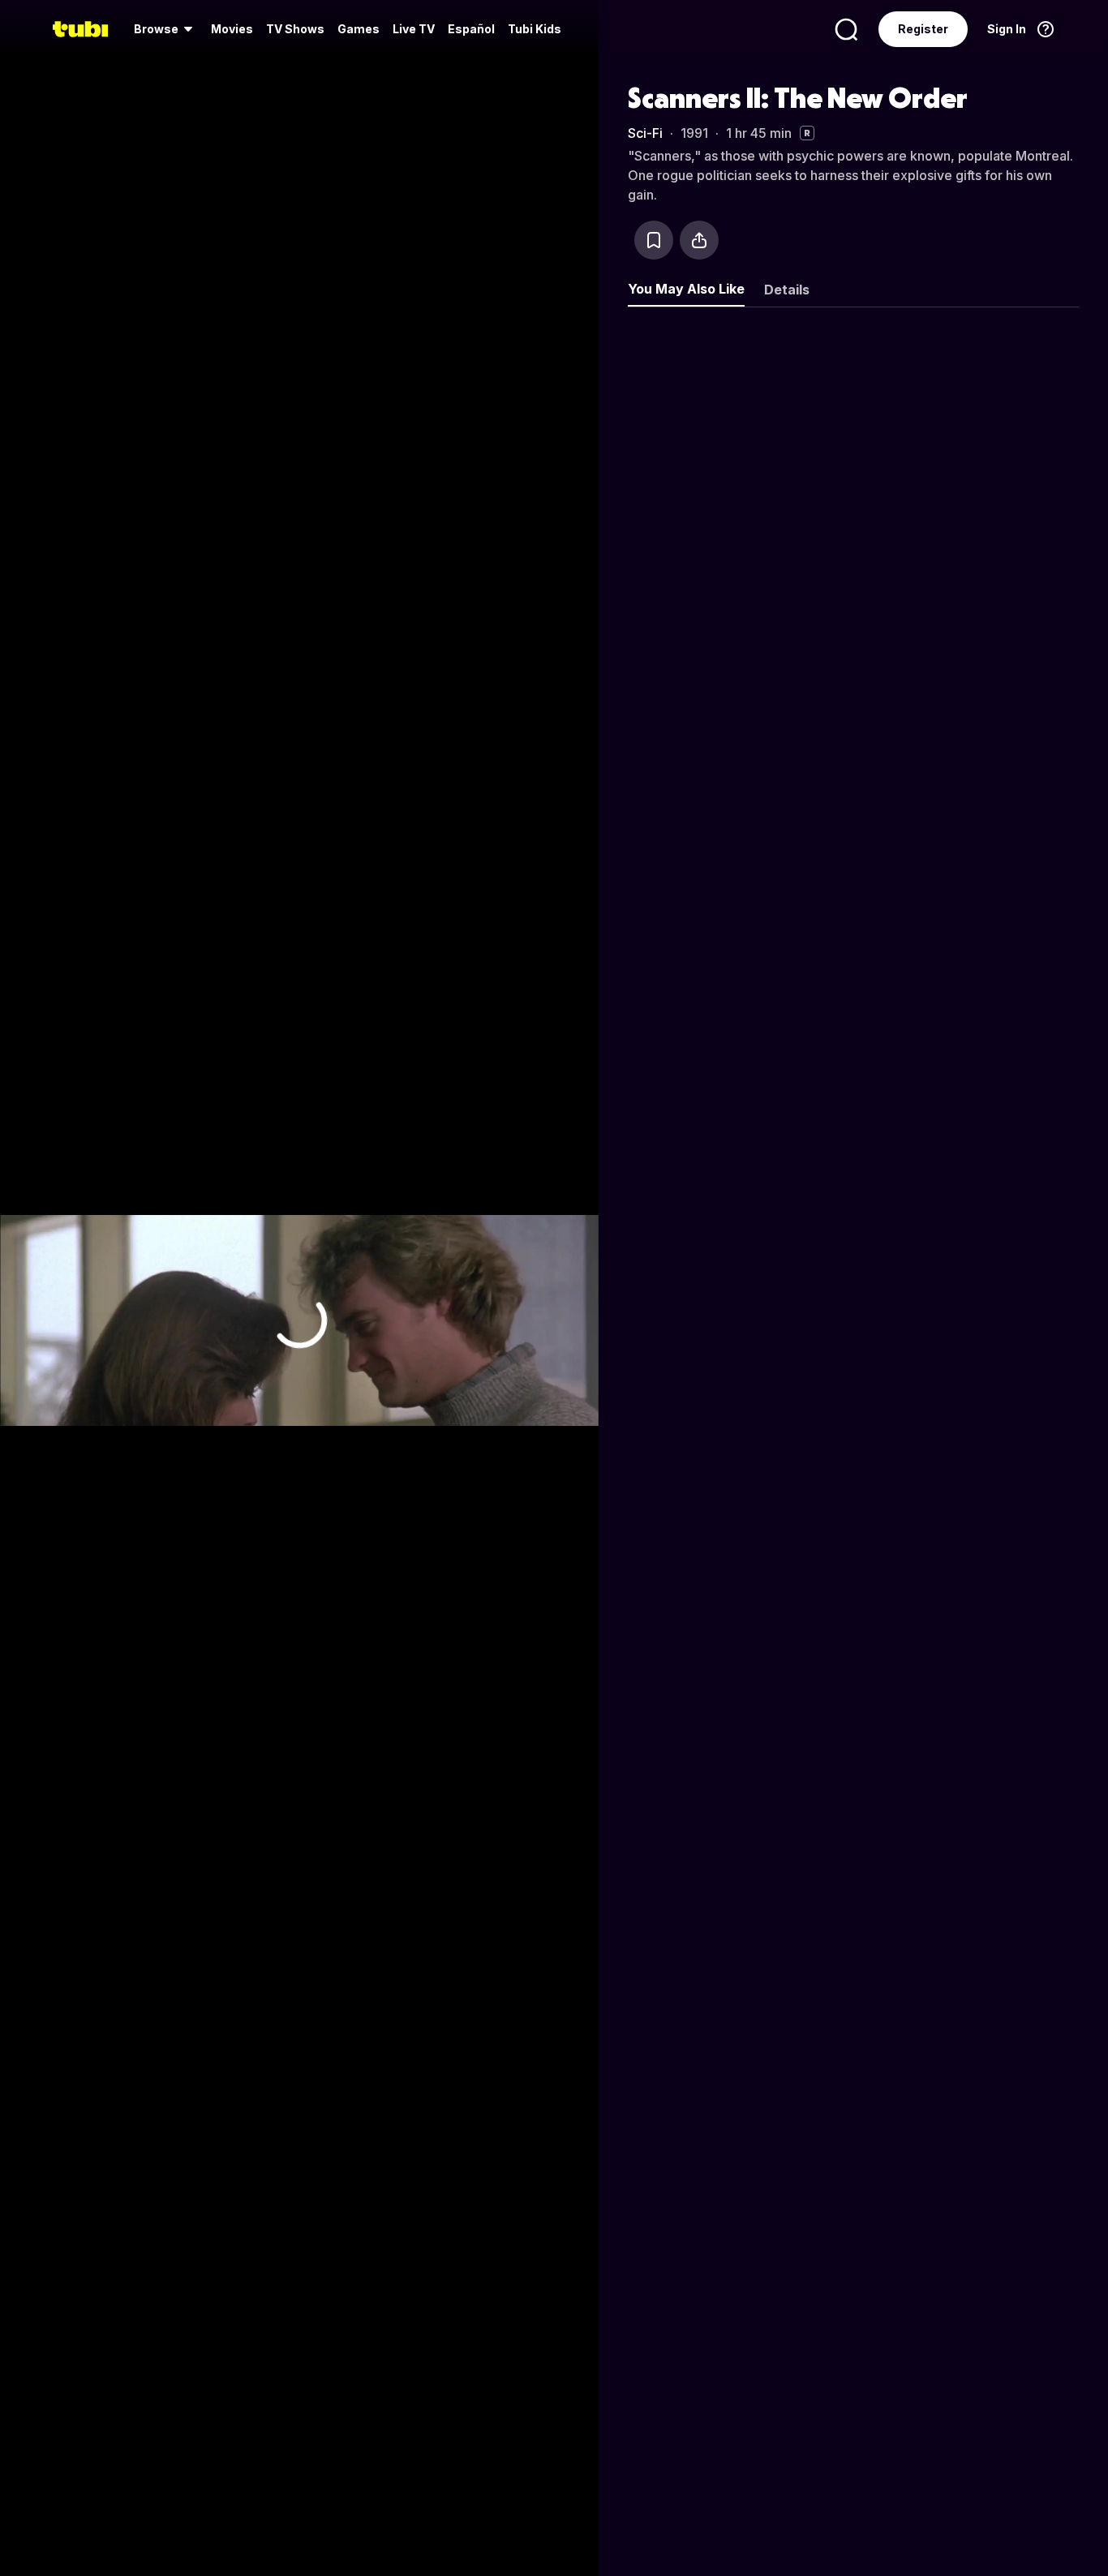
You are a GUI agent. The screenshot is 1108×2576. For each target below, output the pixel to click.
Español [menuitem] (471, 29)
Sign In (1007, 29)
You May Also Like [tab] (686, 289)
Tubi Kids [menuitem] (535, 29)
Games (359, 29)
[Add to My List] (654, 240)
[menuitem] (166, 29)
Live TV (414, 29)
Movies (232, 29)
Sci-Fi (645, 133)
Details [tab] (787, 290)
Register (923, 29)
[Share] (699, 240)
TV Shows (295, 29)
